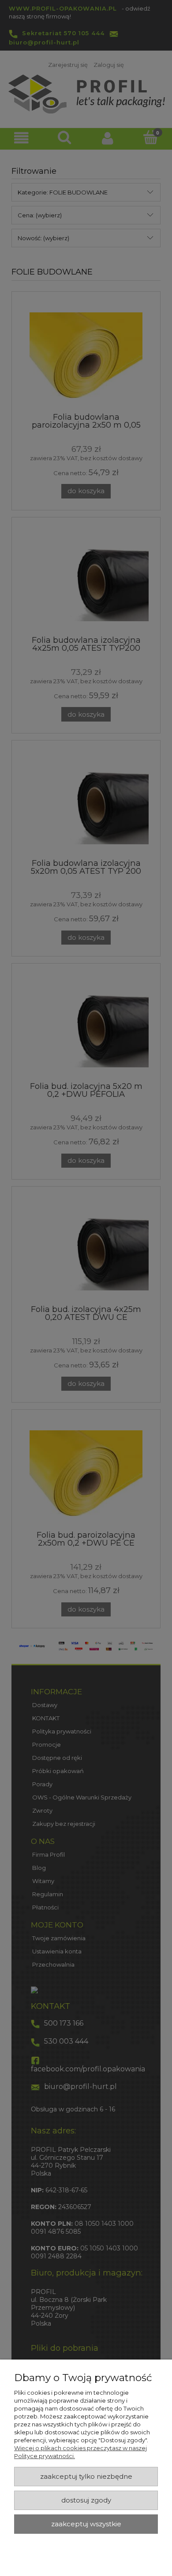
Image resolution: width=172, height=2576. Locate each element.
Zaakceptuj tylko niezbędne (86, 2477)
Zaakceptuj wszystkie (86, 2524)
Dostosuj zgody (86, 2500)
